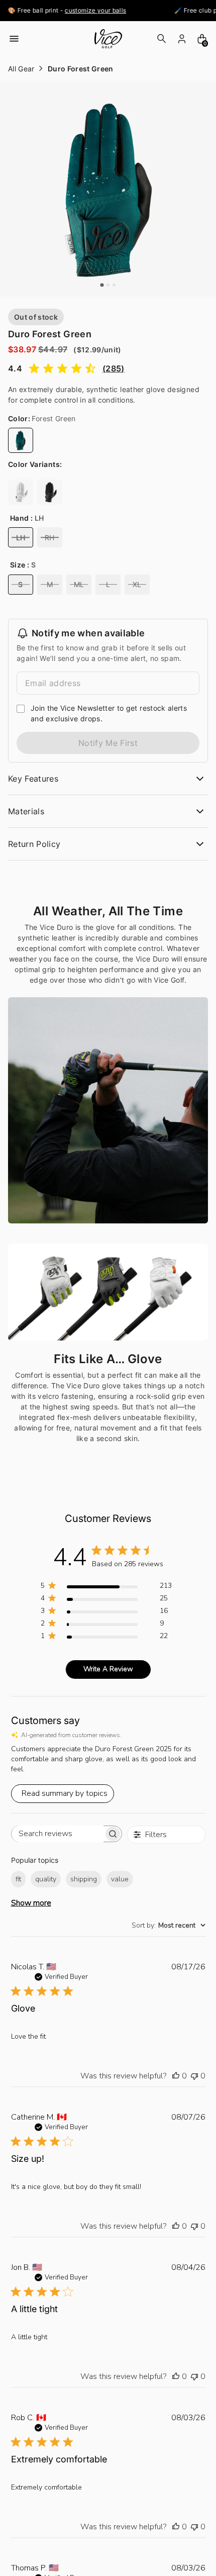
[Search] (162, 39)
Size (18, 565)
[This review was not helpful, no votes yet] (194, 2076)
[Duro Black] (50, 492)
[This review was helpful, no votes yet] (176, 2076)
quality (46, 1879)
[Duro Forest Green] (21, 440)
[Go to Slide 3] (114, 285)
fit (18, 1879)
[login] (182, 39)
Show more (31, 1903)
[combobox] (169, 1925)
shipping (84, 1879)
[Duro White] (21, 492)
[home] (108, 39)
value (120, 1879)
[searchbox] (58, 1834)
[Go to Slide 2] (108, 285)
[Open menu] (14, 39)
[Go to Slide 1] (102, 285)
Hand (19, 518)
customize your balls (71, 10)
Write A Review (108, 1669)
